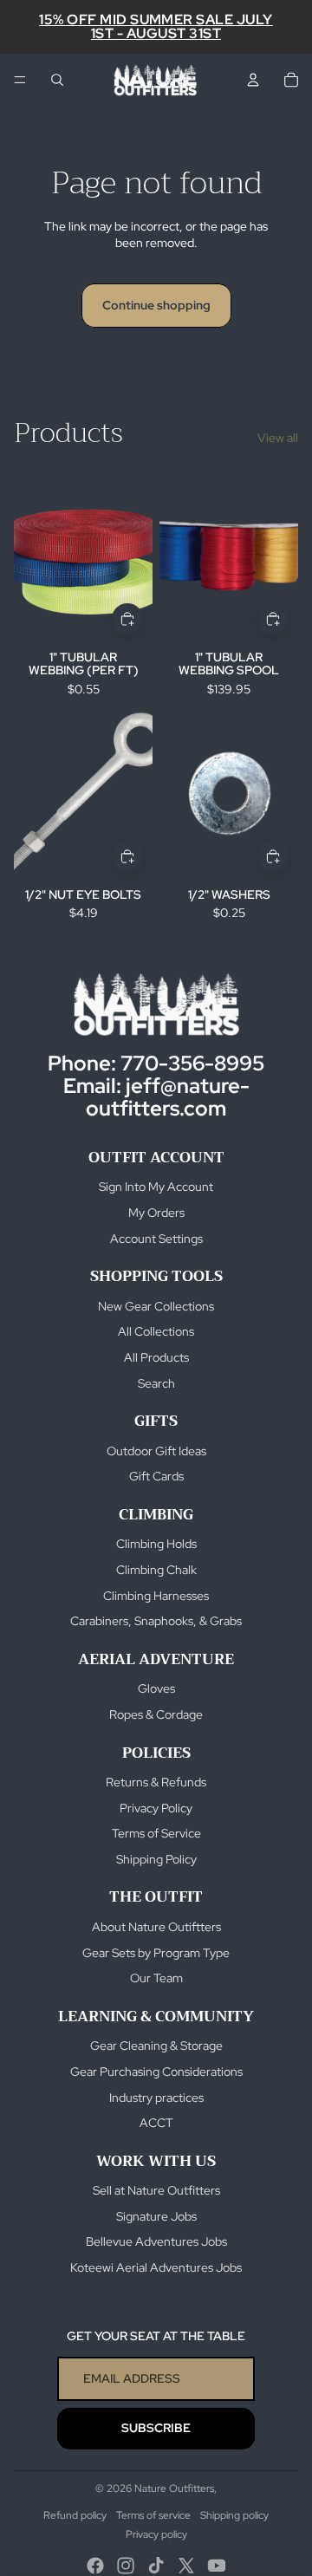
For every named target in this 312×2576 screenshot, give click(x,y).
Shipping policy (234, 2515)
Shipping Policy (156, 1859)
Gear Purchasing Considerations (156, 2072)
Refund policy (75, 2515)
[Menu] (20, 80)
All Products (156, 1357)
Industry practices (156, 2098)
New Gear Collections (156, 1306)
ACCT (156, 2123)
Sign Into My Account (156, 1187)
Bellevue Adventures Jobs (156, 2241)
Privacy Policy (156, 1808)
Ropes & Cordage (156, 1714)
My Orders (156, 1213)
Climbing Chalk (156, 1570)
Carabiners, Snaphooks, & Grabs (156, 1621)
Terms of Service (156, 1833)
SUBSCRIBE (156, 2428)
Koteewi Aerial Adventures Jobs (156, 2267)
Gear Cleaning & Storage (156, 2046)
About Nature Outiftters (156, 1927)
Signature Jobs (156, 2216)
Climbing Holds (156, 1544)
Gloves (156, 1688)
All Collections (156, 1331)
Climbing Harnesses (156, 1596)
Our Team (156, 1978)
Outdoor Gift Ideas (156, 1451)
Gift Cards (156, 1476)
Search (156, 1383)
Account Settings (156, 1239)
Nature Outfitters (174, 2488)
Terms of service (153, 2515)
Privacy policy (156, 2534)
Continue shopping (156, 305)
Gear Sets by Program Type (156, 1953)
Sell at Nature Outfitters (156, 2190)
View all (278, 438)
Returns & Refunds (156, 1782)
